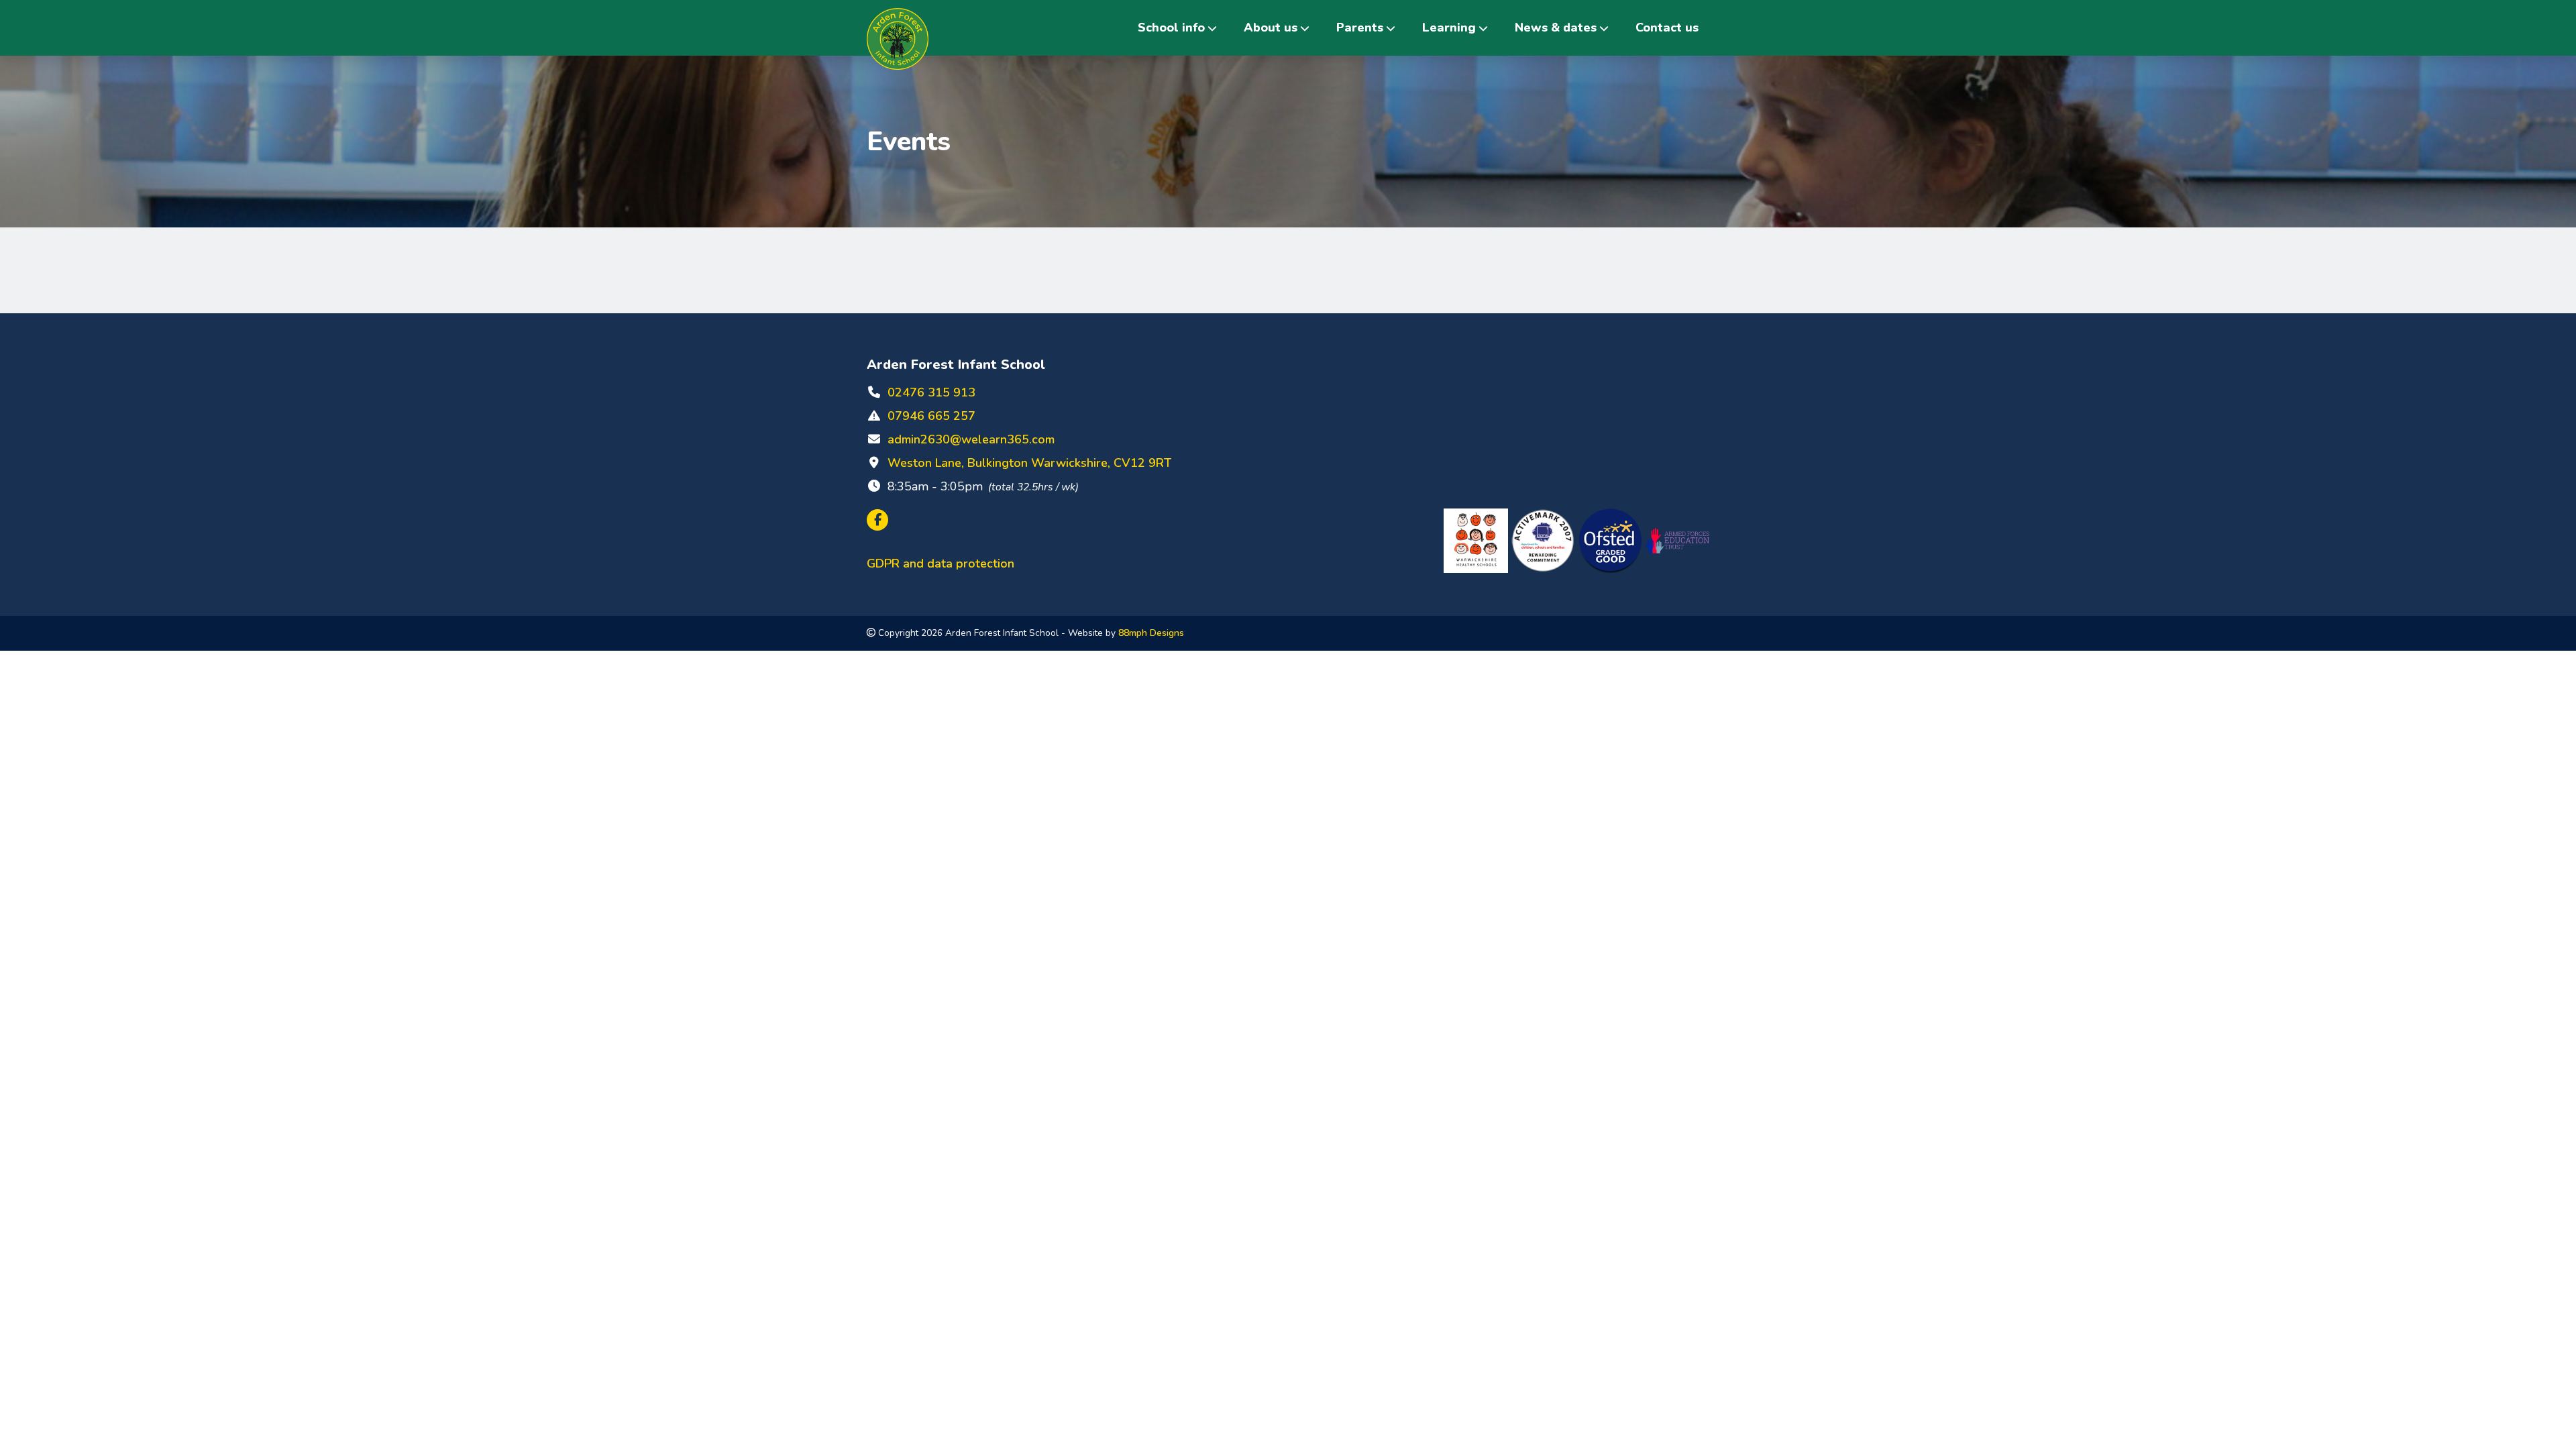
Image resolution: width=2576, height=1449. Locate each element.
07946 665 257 (931, 416)
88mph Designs (1151, 633)
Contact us (1667, 28)
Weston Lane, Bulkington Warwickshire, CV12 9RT (1029, 463)
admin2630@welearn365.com (971, 439)
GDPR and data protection (941, 563)
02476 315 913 (931, 392)
